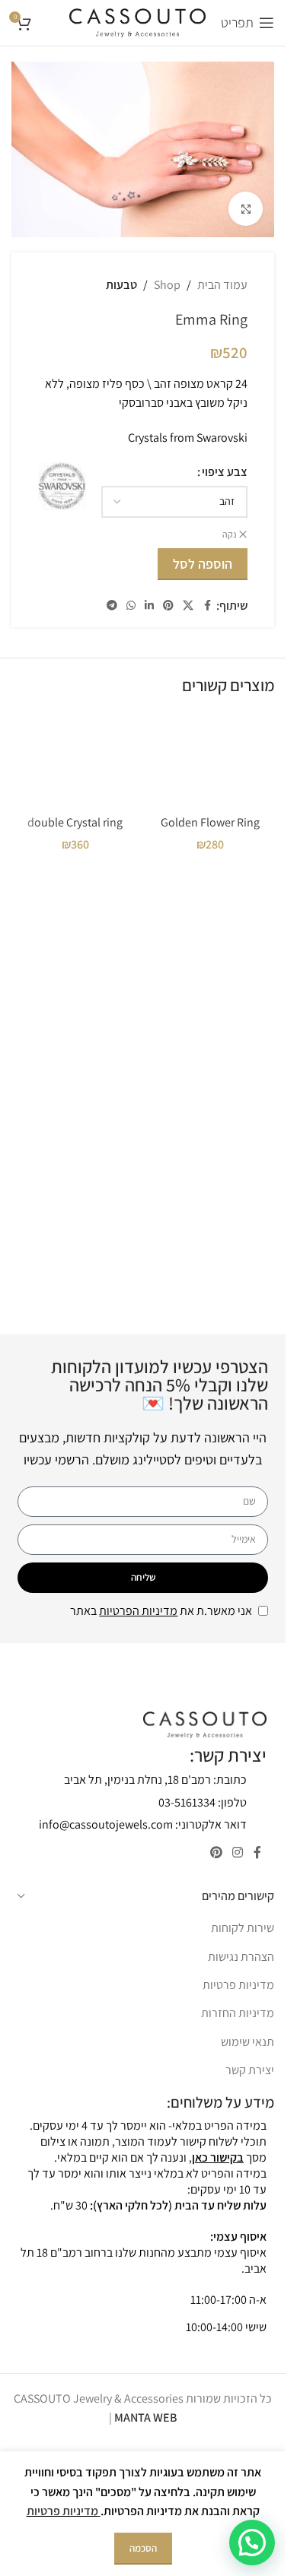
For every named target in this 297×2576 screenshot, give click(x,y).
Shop (167, 285)
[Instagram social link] (238, 1853)
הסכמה (143, 2548)
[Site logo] (137, 22)
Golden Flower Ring (210, 822)
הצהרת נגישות (241, 1957)
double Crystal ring (75, 822)
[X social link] (188, 606)
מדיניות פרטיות (238, 1985)
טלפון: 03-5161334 (203, 1802)
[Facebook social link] (207, 606)
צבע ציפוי (225, 472)
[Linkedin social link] (149, 606)
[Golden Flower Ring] (211, 760)
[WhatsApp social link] (131, 606)
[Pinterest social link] (168, 606)
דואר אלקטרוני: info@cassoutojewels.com (143, 1824)
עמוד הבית (222, 285)
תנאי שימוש (247, 2042)
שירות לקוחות (243, 1928)
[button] (252, 2543)
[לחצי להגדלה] (246, 209)
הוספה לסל (203, 564)
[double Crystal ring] (75, 760)
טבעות (121, 285)
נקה (229, 534)
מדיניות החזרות (238, 2013)
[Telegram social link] (112, 606)
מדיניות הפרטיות (138, 1611)
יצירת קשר (250, 2070)
